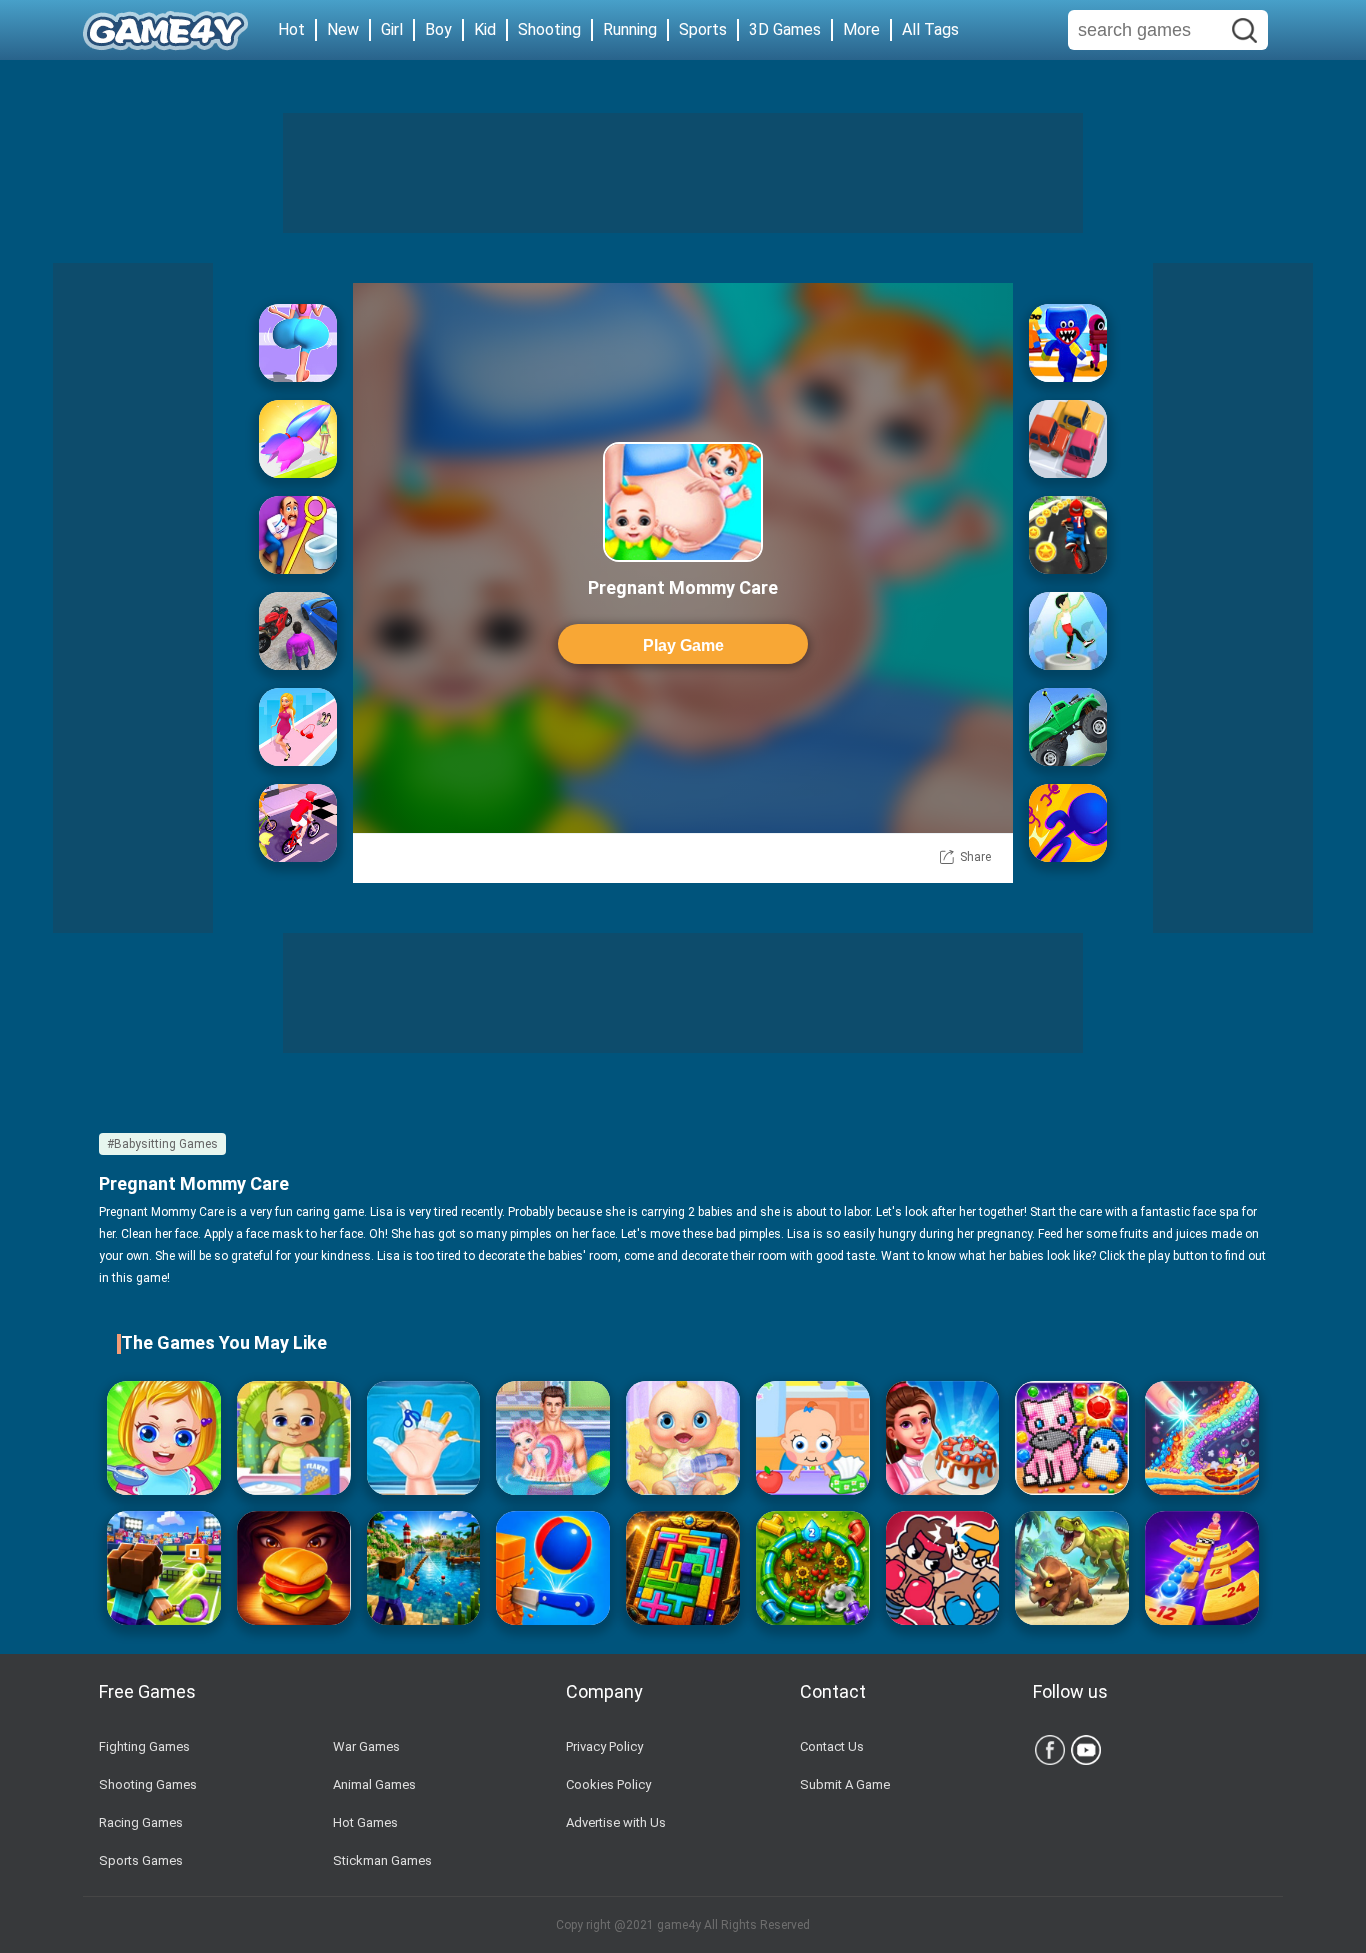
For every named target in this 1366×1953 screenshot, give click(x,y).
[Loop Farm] (813, 1568)
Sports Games (141, 1860)
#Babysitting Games (162, 1144)
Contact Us (832, 1746)
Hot (291, 29)
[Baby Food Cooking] (164, 1438)
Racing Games (141, 1822)
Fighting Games (144, 1746)
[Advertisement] (683, 173)
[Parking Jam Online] (1068, 439)
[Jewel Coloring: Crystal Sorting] (1072, 1438)
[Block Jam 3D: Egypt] (683, 1568)
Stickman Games (382, 1860)
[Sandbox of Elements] (1202, 1438)
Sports (703, 29)
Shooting (549, 29)
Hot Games (365, 1822)
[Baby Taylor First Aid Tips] (424, 1438)
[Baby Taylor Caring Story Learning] (553, 1438)
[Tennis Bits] (164, 1568)
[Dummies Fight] (943, 1568)
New (343, 29)
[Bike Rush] (298, 823)
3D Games (785, 29)
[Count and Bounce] (1202, 1568)
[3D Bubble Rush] (1068, 823)
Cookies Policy (608, 1784)
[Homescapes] (298, 535)
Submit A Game (845, 1784)
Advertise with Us (616, 1822)
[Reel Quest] (424, 1568)
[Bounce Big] (298, 343)
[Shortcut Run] (1068, 343)
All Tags (930, 29)
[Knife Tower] (553, 1568)
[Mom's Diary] (943, 1438)
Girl (392, 29)
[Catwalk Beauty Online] (298, 727)
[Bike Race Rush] (1068, 535)
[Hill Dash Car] (1068, 727)
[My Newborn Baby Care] (683, 1438)
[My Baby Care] (294, 1438)
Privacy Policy (604, 1746)
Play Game (683, 645)
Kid (485, 29)
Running (630, 29)
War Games (366, 1746)
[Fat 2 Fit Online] (1068, 631)
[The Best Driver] (298, 631)
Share (975, 857)
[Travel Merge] (294, 1568)
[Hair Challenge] (298, 439)
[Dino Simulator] (1072, 1568)
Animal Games (374, 1784)
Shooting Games (148, 1784)
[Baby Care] (813, 1438)
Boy (438, 29)
